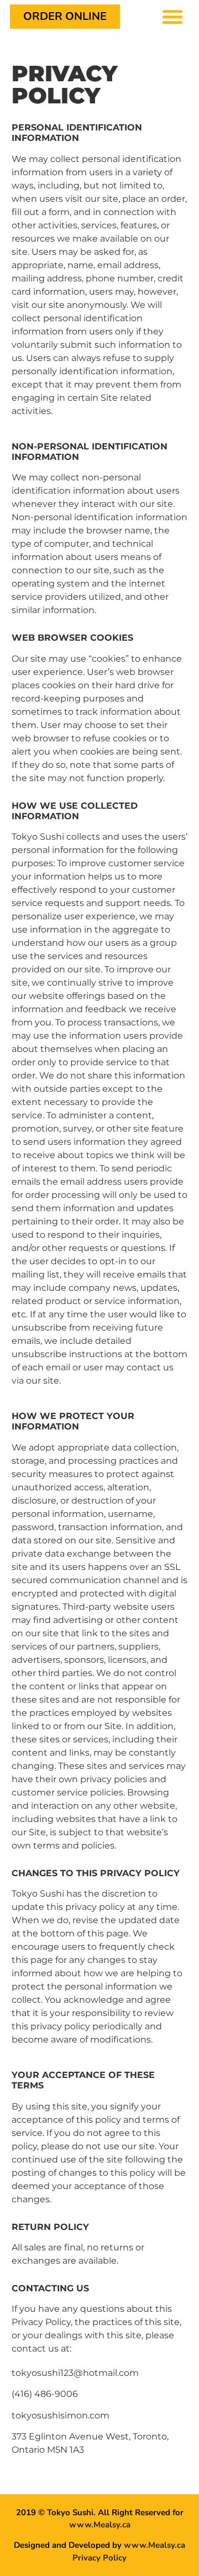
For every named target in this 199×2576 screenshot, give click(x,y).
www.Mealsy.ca (100, 2525)
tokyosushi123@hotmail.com (75, 2373)
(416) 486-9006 (45, 2394)
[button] (172, 17)
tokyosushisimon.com (61, 2415)
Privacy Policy (99, 2558)
